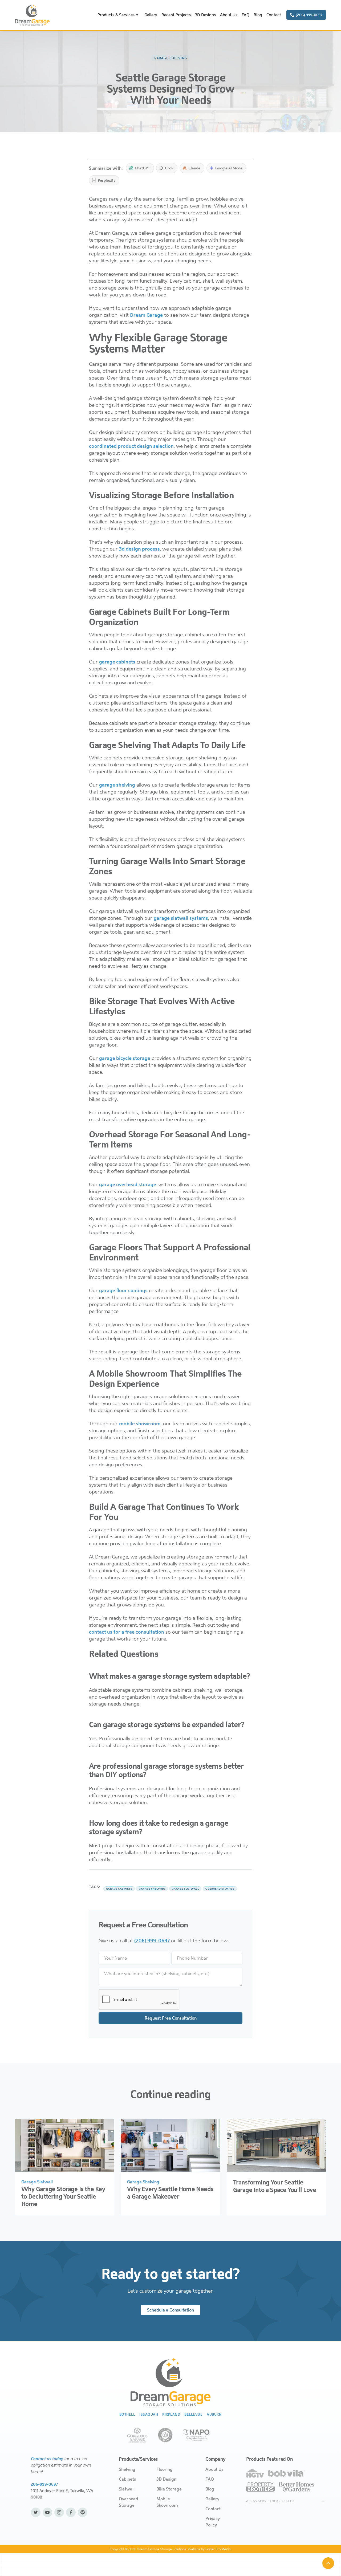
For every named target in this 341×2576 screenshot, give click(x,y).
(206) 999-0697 (152, 1941)
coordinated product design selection (131, 446)
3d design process (139, 549)
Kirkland (171, 2414)
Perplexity (107, 180)
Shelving (127, 2469)
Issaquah (149, 2414)
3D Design (166, 2479)
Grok (169, 168)
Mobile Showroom (167, 2502)
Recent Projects (176, 15)
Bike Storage (169, 2489)
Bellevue (193, 2414)
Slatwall (127, 2489)
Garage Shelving (143, 2182)
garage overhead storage (128, 1185)
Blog (258, 15)
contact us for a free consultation (127, 1632)
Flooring (165, 2469)
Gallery (151, 15)
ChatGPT (142, 168)
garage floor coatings (123, 1291)
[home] (32, 15)
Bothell (127, 2414)
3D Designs (205, 15)
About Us (229, 15)
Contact (274, 15)
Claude (194, 168)
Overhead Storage (129, 2502)
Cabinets (127, 2479)
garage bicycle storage (125, 1058)
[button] (119, 15)
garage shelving (117, 785)
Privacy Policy (213, 2522)
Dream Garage (146, 315)
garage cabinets (117, 662)
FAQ (245, 15)
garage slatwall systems (181, 918)
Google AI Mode (229, 168)
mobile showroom (140, 1424)
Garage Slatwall (37, 2182)
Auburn (214, 2414)
